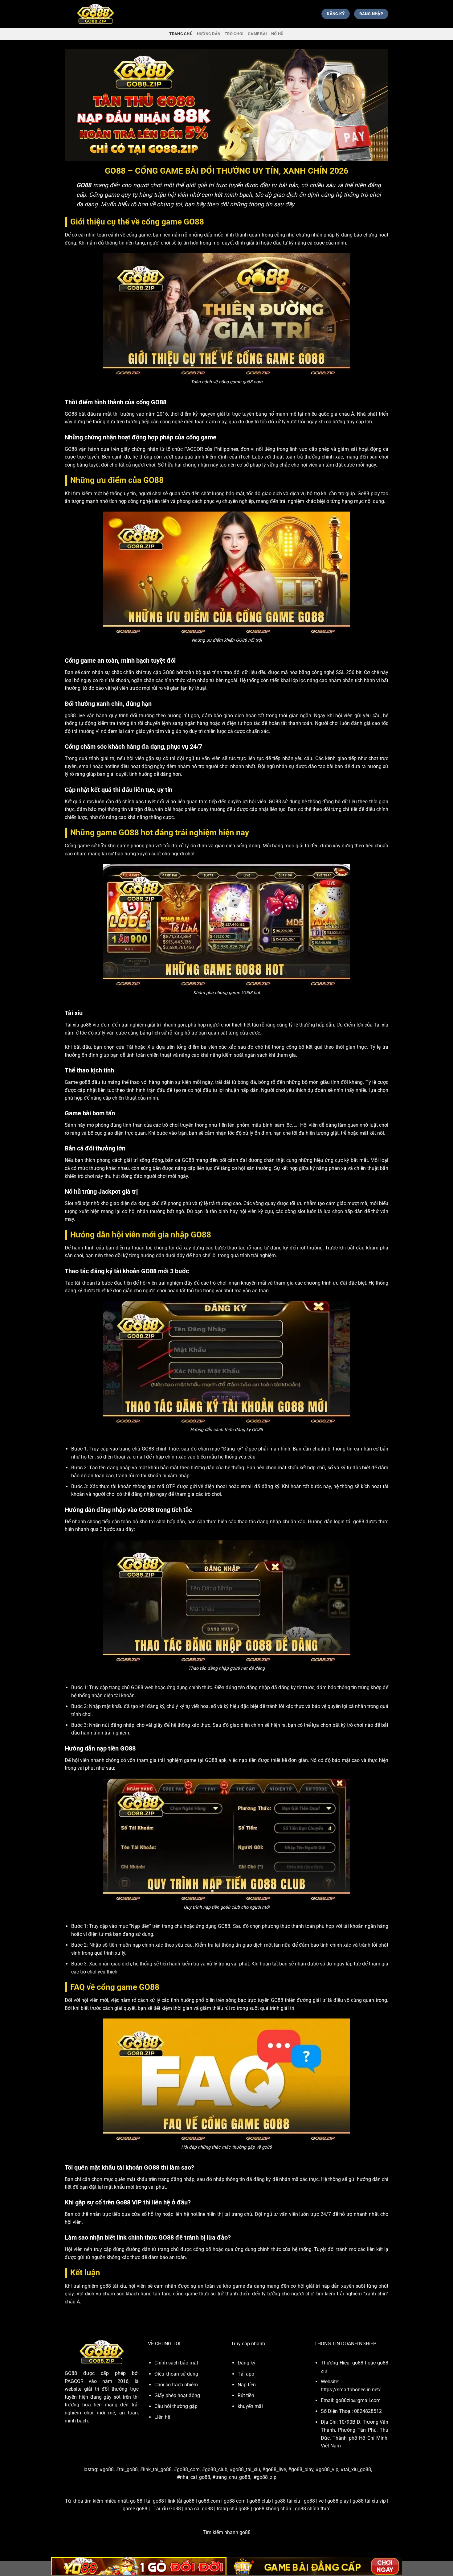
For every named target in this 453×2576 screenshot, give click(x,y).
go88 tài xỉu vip (369, 2501)
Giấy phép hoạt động (177, 2395)
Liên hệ (162, 2417)
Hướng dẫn (209, 34)
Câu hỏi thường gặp (176, 2406)
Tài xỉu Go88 (167, 2509)
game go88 (135, 2509)
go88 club (260, 2501)
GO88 (71, 2373)
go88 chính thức (313, 2509)
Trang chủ (181, 34)
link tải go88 (181, 2501)
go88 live (314, 2501)
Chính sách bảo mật (176, 2363)
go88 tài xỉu (287, 2501)
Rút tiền (246, 2395)
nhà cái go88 (199, 2509)
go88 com (235, 2501)
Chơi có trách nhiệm (176, 2385)
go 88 (136, 2501)
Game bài (257, 34)
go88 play (338, 2501)
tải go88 (155, 2501)
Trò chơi (234, 34)
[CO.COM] (96, 14)
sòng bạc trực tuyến (248, 2000)
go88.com (209, 2501)
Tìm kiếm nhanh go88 (227, 2532)
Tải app (246, 2374)
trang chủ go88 (233, 2509)
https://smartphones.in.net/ (351, 2390)
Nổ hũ (277, 34)
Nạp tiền (247, 2385)
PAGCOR (194, 449)
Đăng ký (247, 2363)
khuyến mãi (250, 2406)
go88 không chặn (272, 2509)
